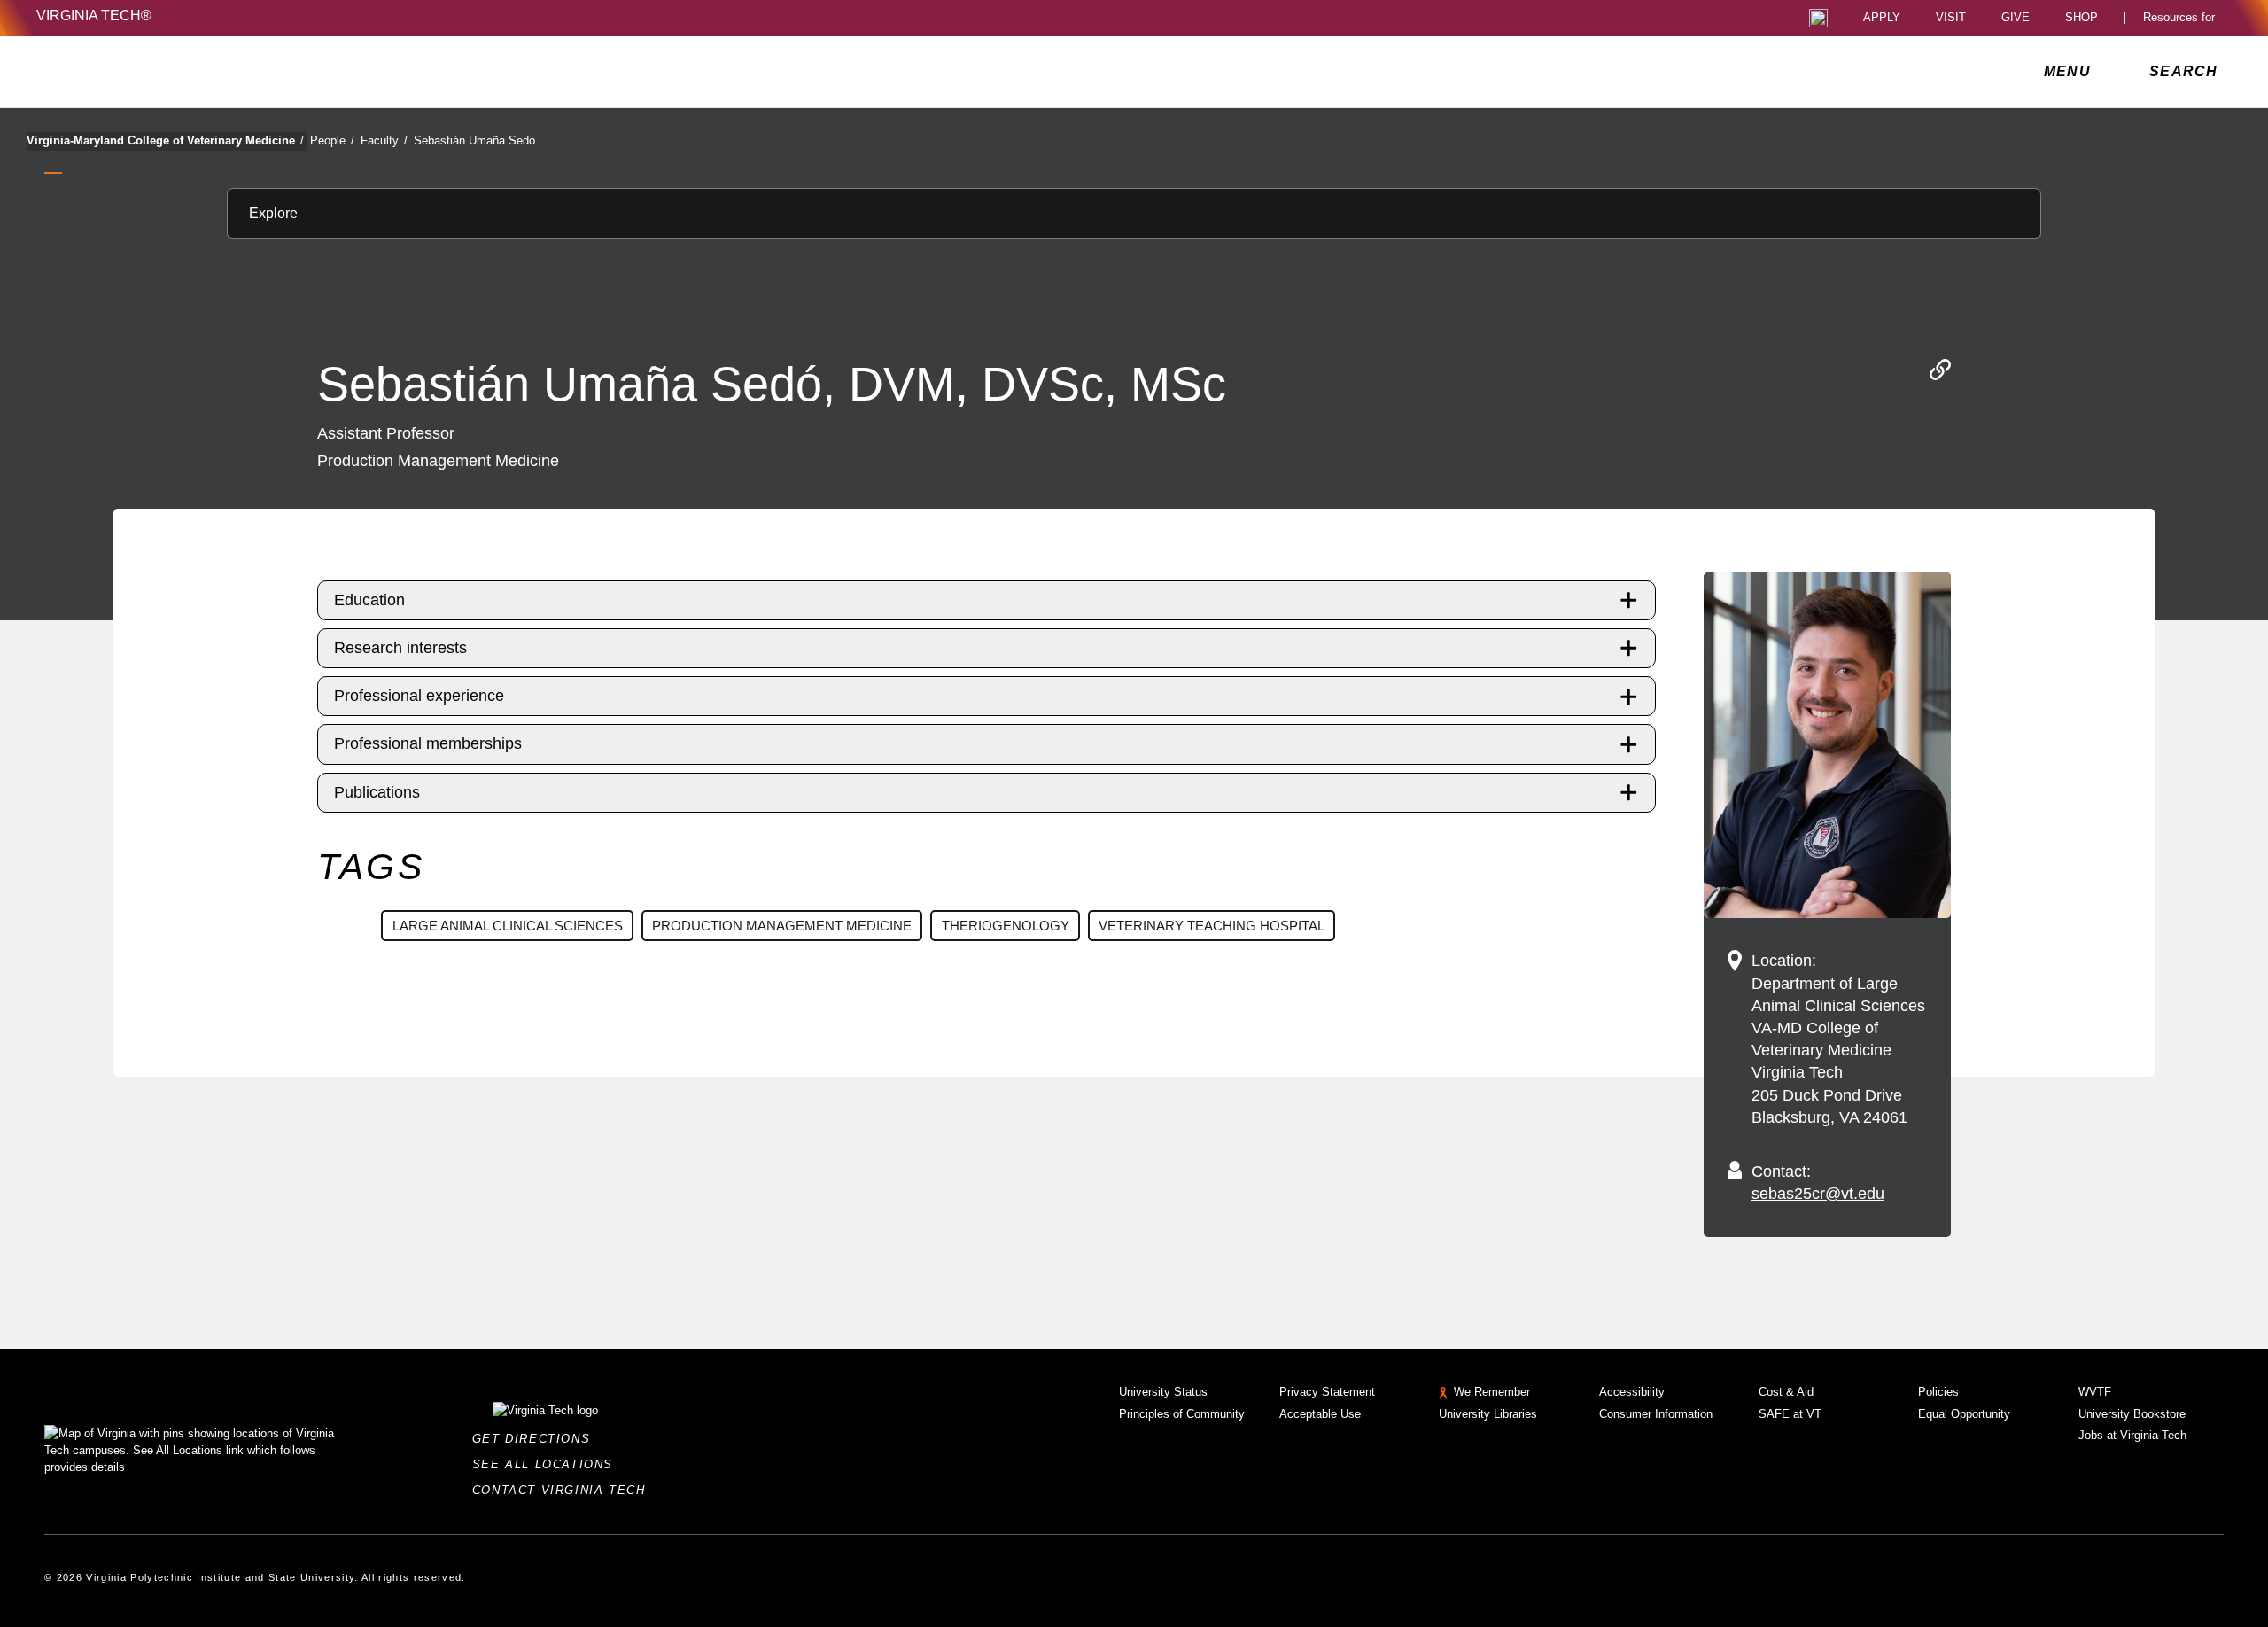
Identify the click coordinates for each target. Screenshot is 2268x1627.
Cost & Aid (1786, 1392)
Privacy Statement (1327, 1392)
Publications (377, 792)
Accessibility (1632, 1392)
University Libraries (1488, 1414)
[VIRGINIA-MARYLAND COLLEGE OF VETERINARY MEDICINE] (193, 72)
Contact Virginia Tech (564, 1490)
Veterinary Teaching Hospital (1212, 926)
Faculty (384, 140)
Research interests (400, 648)
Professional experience (419, 696)
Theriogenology (1006, 926)
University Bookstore (2132, 1414)
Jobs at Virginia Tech (2132, 1435)
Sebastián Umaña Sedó (474, 140)
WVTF (2095, 1392)
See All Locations (548, 1464)
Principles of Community (1182, 1414)
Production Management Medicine (782, 926)
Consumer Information (1656, 1414)
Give (2016, 18)
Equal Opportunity (1964, 1414)
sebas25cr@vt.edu (1818, 1194)
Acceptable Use (1320, 1414)
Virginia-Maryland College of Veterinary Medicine (165, 140)
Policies (1938, 1392)
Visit (1951, 18)
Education (369, 600)
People (332, 140)
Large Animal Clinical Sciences (508, 926)
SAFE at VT (1790, 1414)
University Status (1163, 1392)
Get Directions (536, 1439)
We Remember (1492, 1392)
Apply (1882, 18)
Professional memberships (428, 743)
